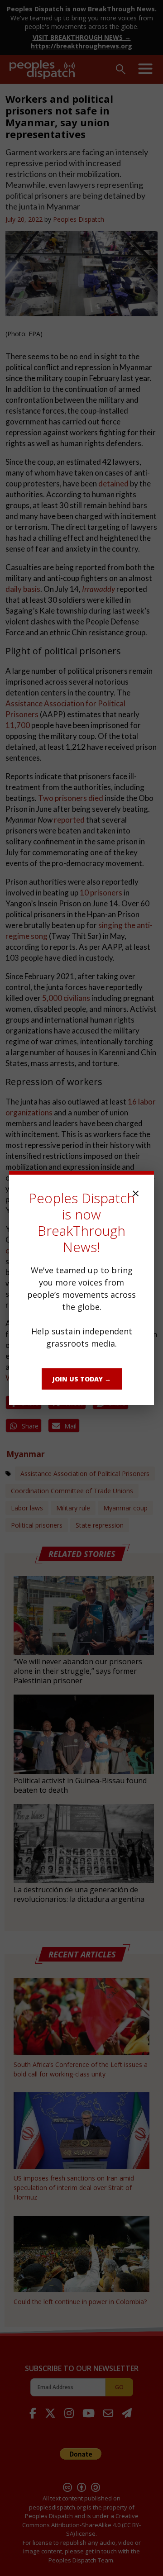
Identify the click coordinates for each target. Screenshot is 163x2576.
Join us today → (82, 1379)
